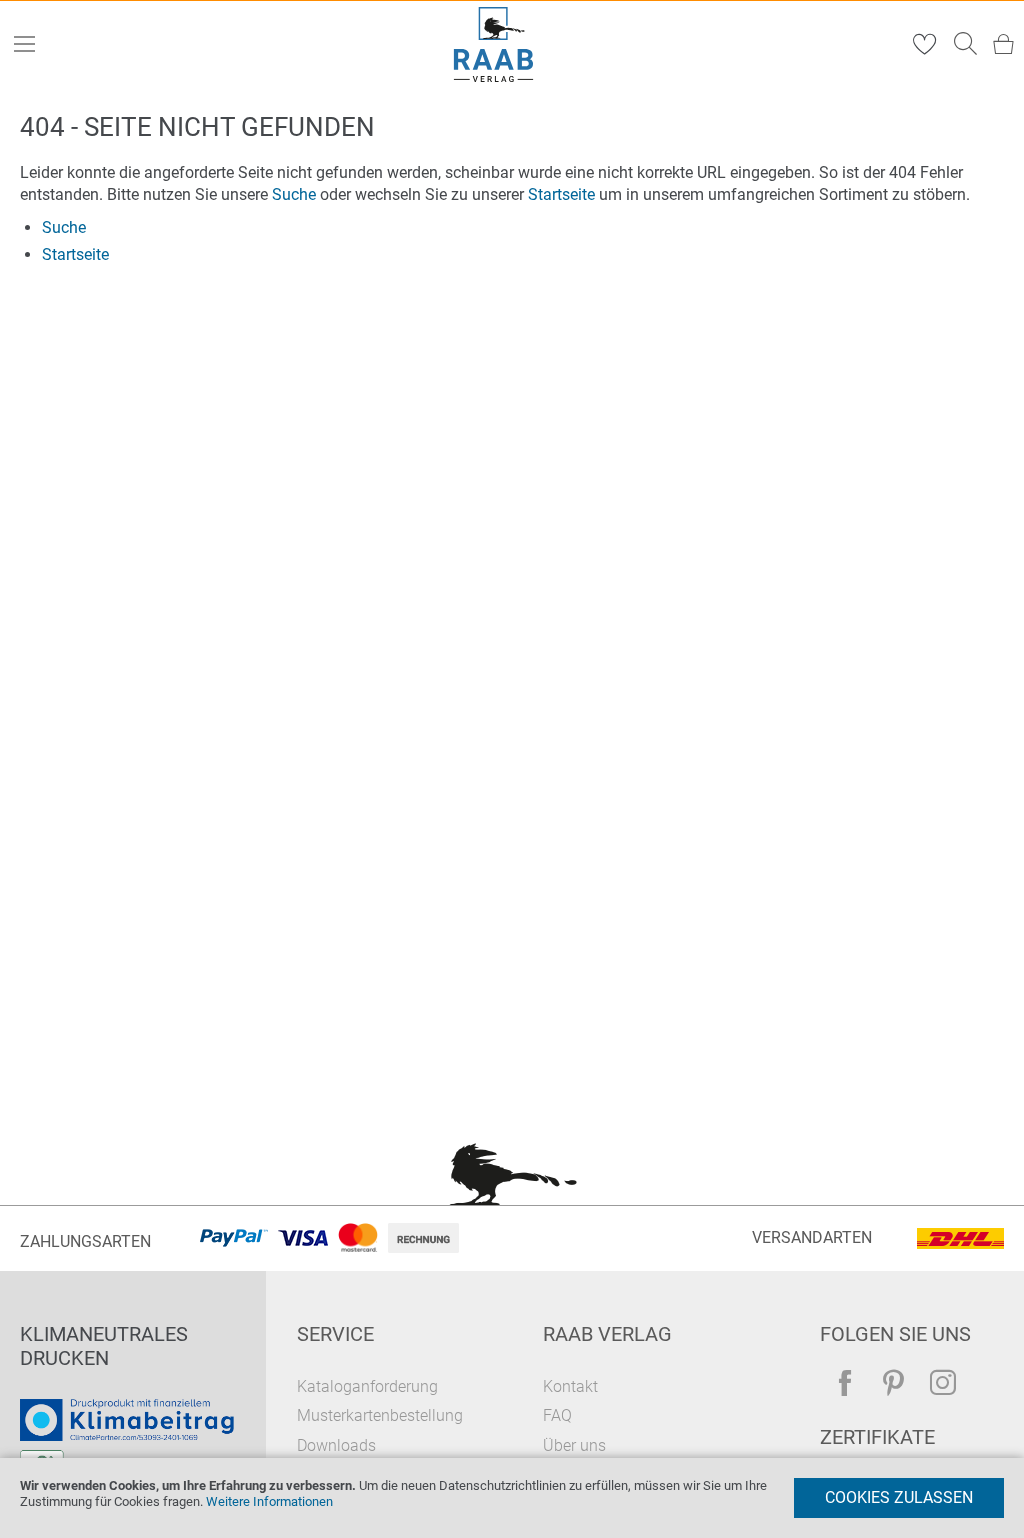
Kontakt (570, 1386)
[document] (512, 1498)
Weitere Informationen (269, 1501)
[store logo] (494, 44)
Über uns (574, 1445)
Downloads (336, 1445)
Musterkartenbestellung (380, 1415)
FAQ (557, 1415)
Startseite (561, 194)
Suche (294, 194)
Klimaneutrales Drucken (104, 1346)
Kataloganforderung (367, 1386)
